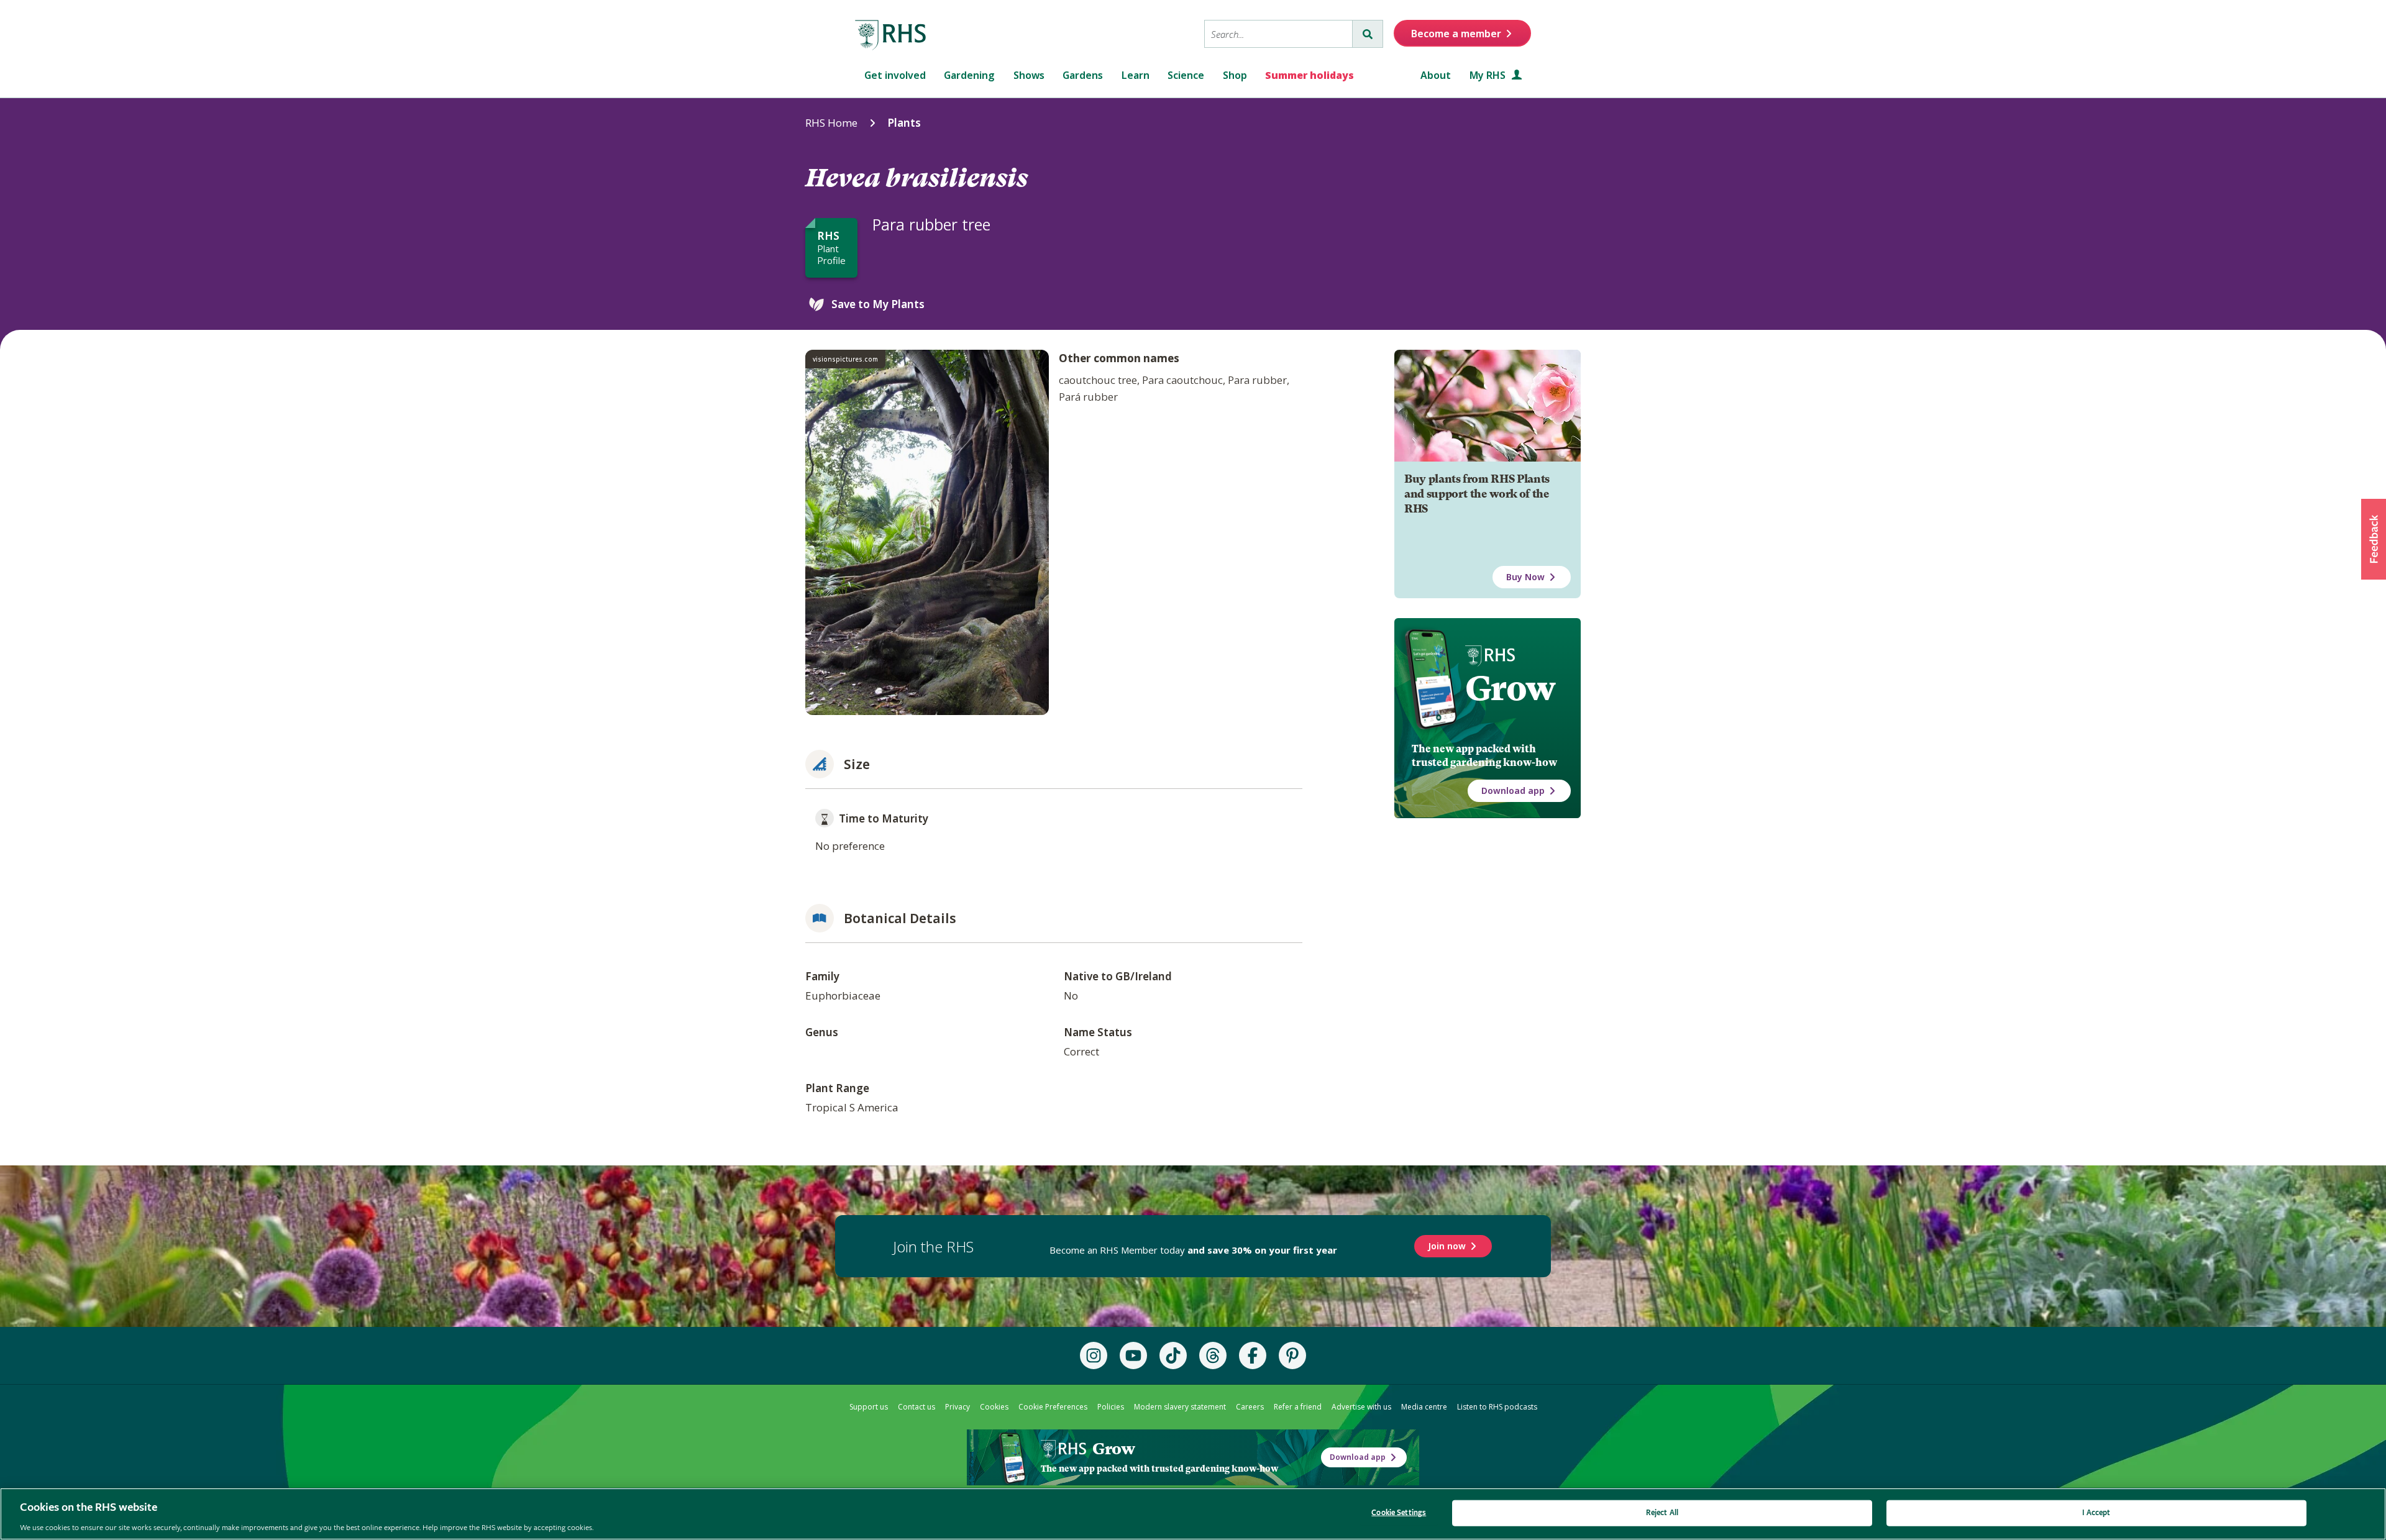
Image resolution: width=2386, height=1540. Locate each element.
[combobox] (1278, 34)
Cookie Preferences (1053, 1407)
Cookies (994, 1407)
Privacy (958, 1407)
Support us (869, 1407)
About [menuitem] (1436, 75)
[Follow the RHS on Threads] (1213, 1355)
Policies (1111, 1407)
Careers (1250, 1407)
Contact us (916, 1407)
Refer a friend (1298, 1407)
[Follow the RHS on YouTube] (1133, 1355)
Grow (1510, 688)
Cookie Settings (1399, 1512)
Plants (904, 123)
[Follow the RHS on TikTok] (1173, 1355)
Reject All (1662, 1512)
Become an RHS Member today (1193, 1250)
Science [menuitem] (1186, 75)
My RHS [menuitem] (1489, 75)
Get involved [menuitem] (895, 75)
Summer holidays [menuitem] (1310, 75)
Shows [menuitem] (1029, 75)
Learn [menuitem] (1136, 75)
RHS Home (831, 123)
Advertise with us (1361, 1407)
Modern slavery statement (1180, 1407)
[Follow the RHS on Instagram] (1094, 1355)
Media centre (1424, 1407)
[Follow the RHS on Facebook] (1253, 1355)
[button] (2374, 539)
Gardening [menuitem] (969, 75)
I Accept (2096, 1512)
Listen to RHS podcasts (1497, 1407)
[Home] (891, 35)
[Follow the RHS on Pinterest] (1292, 1355)
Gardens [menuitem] (1083, 75)
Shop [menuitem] (1235, 75)
